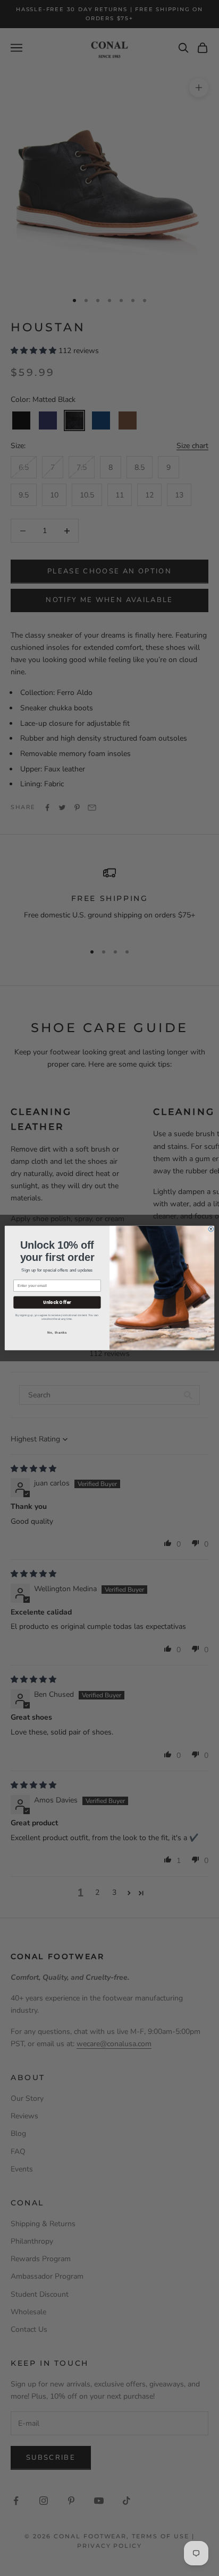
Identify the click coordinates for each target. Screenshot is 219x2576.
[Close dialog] (211, 1229)
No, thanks (57, 1332)
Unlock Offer (57, 1302)
